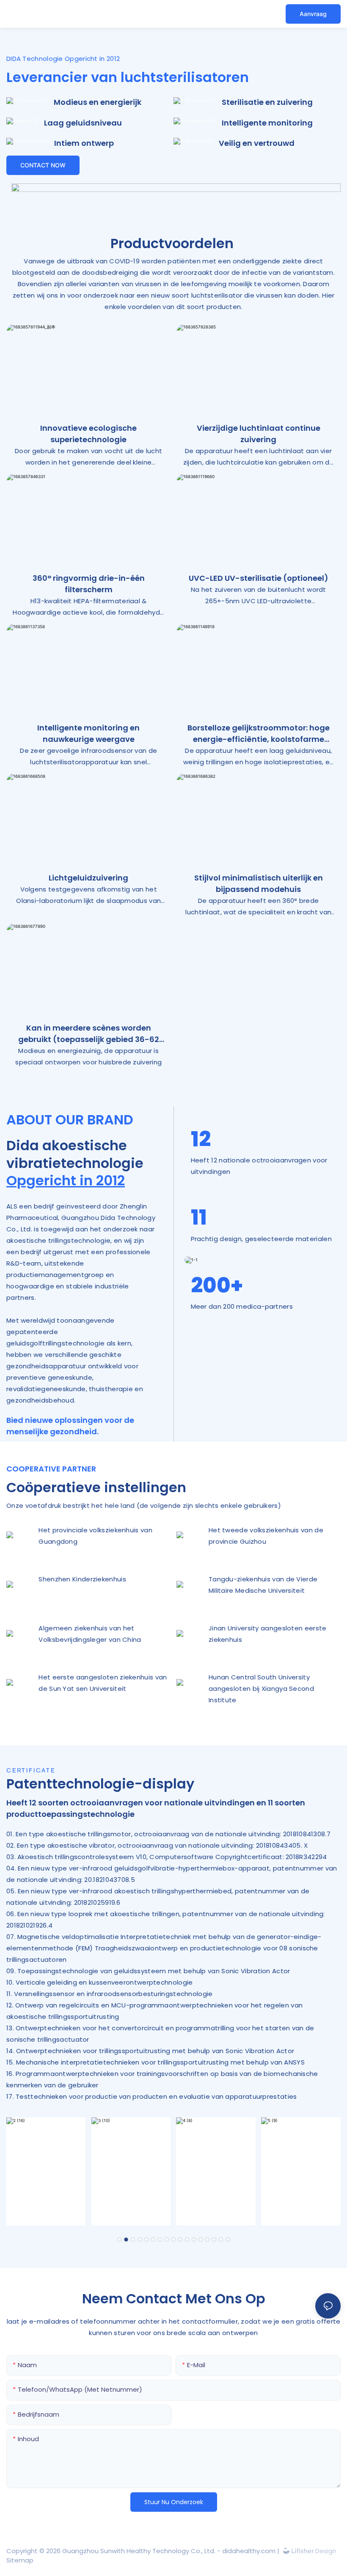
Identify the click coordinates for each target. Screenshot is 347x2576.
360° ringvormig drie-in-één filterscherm (89, 584)
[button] (119, 2240)
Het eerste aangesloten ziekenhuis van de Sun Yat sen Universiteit (103, 1683)
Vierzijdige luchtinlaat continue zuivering (259, 434)
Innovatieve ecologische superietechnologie (88, 434)
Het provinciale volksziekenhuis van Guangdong (95, 1536)
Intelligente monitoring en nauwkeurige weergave (88, 733)
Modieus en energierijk (98, 102)
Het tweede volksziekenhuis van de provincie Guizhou (266, 1536)
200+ (217, 1285)
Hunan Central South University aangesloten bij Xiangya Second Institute (261, 1689)
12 (201, 1139)
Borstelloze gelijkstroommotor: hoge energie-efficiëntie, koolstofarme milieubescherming (259, 734)
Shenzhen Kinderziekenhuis (82, 1579)
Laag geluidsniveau (83, 123)
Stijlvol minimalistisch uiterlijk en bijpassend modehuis (259, 883)
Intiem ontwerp (84, 143)
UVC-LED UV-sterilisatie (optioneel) (259, 578)
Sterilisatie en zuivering (267, 102)
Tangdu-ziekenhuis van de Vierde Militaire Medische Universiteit (263, 1585)
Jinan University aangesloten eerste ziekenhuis (268, 1634)
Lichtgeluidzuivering (88, 878)
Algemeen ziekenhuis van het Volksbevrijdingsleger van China (90, 1634)
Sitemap (20, 2560)
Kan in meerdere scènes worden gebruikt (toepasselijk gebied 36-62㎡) (89, 1034)
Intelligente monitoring (267, 123)
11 (199, 1217)
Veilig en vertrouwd (257, 143)
